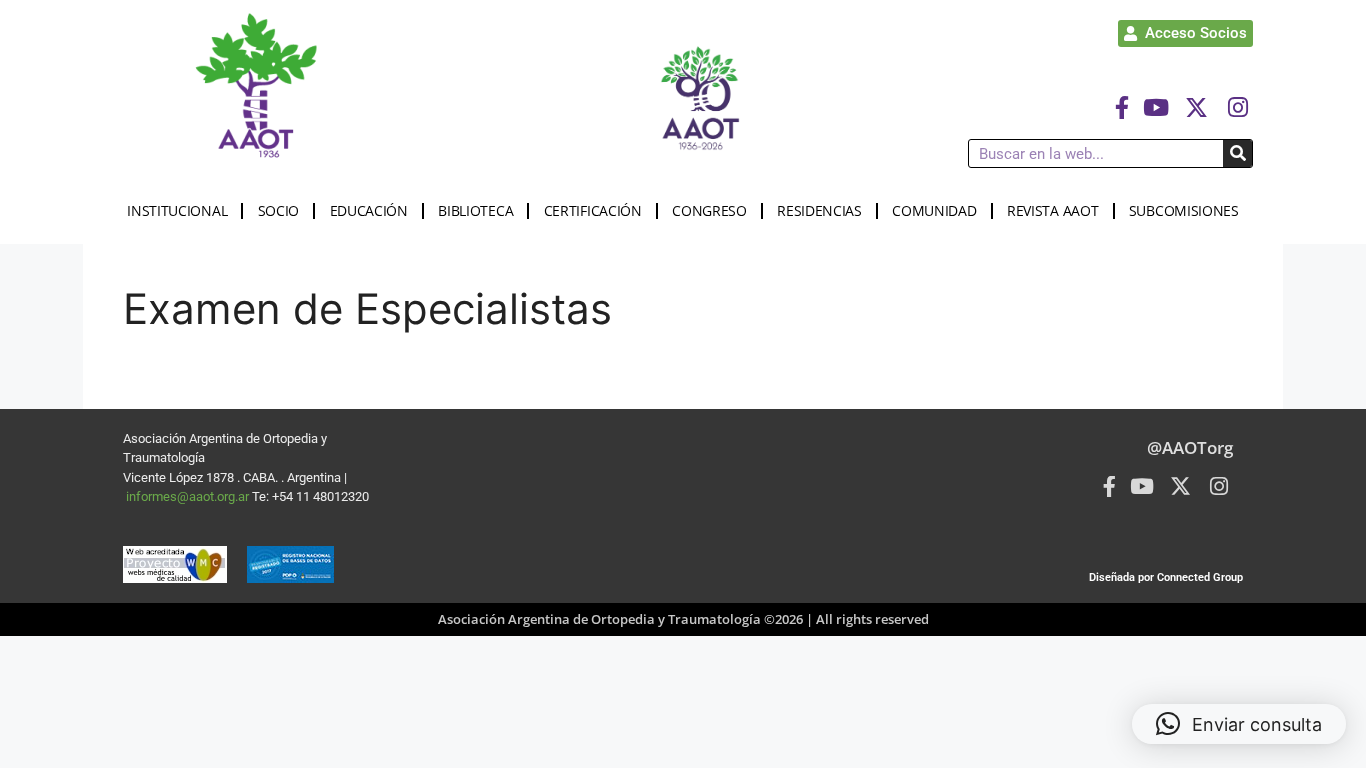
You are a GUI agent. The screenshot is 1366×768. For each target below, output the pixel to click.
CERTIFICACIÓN (593, 210)
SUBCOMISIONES (1184, 210)
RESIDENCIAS (819, 210)
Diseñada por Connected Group (1166, 577)
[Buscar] (1237, 153)
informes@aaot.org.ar (189, 496)
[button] (1239, 724)
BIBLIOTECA (475, 210)
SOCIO (279, 210)
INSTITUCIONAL (177, 210)
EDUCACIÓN (369, 210)
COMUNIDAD (934, 210)
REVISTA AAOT (1052, 210)
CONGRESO (709, 210)
